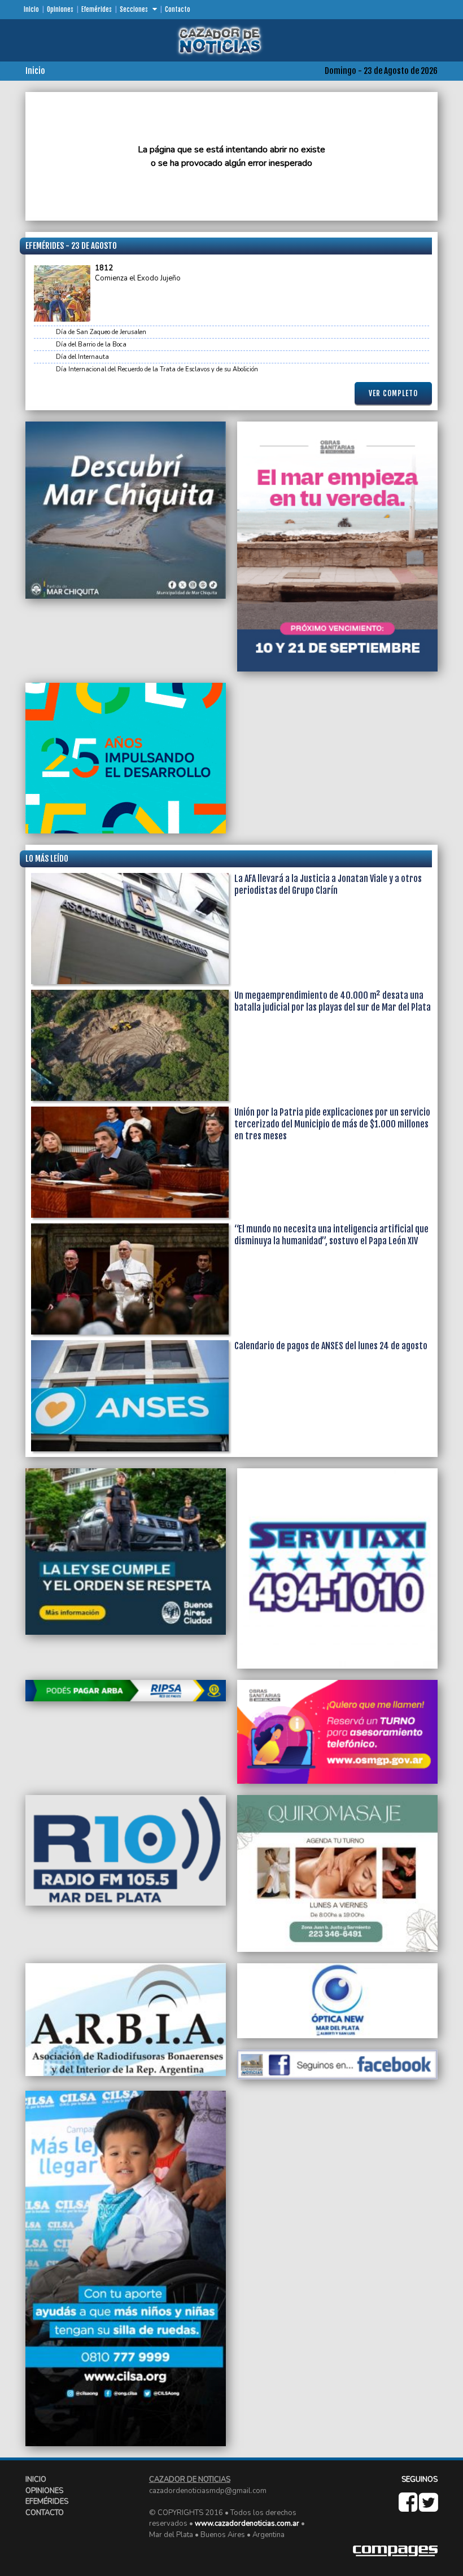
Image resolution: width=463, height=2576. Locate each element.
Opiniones (60, 10)
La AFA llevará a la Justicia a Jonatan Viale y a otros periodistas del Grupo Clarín (328, 885)
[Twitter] (428, 2508)
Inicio (31, 10)
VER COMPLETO (393, 393)
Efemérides (97, 10)
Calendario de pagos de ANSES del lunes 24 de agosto (331, 1346)
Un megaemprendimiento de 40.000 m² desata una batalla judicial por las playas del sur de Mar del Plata (333, 1001)
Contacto (178, 10)
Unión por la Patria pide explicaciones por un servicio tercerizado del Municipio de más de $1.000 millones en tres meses (332, 1124)
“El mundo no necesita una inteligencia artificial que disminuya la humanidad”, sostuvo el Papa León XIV (331, 1235)
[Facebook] (409, 2508)
